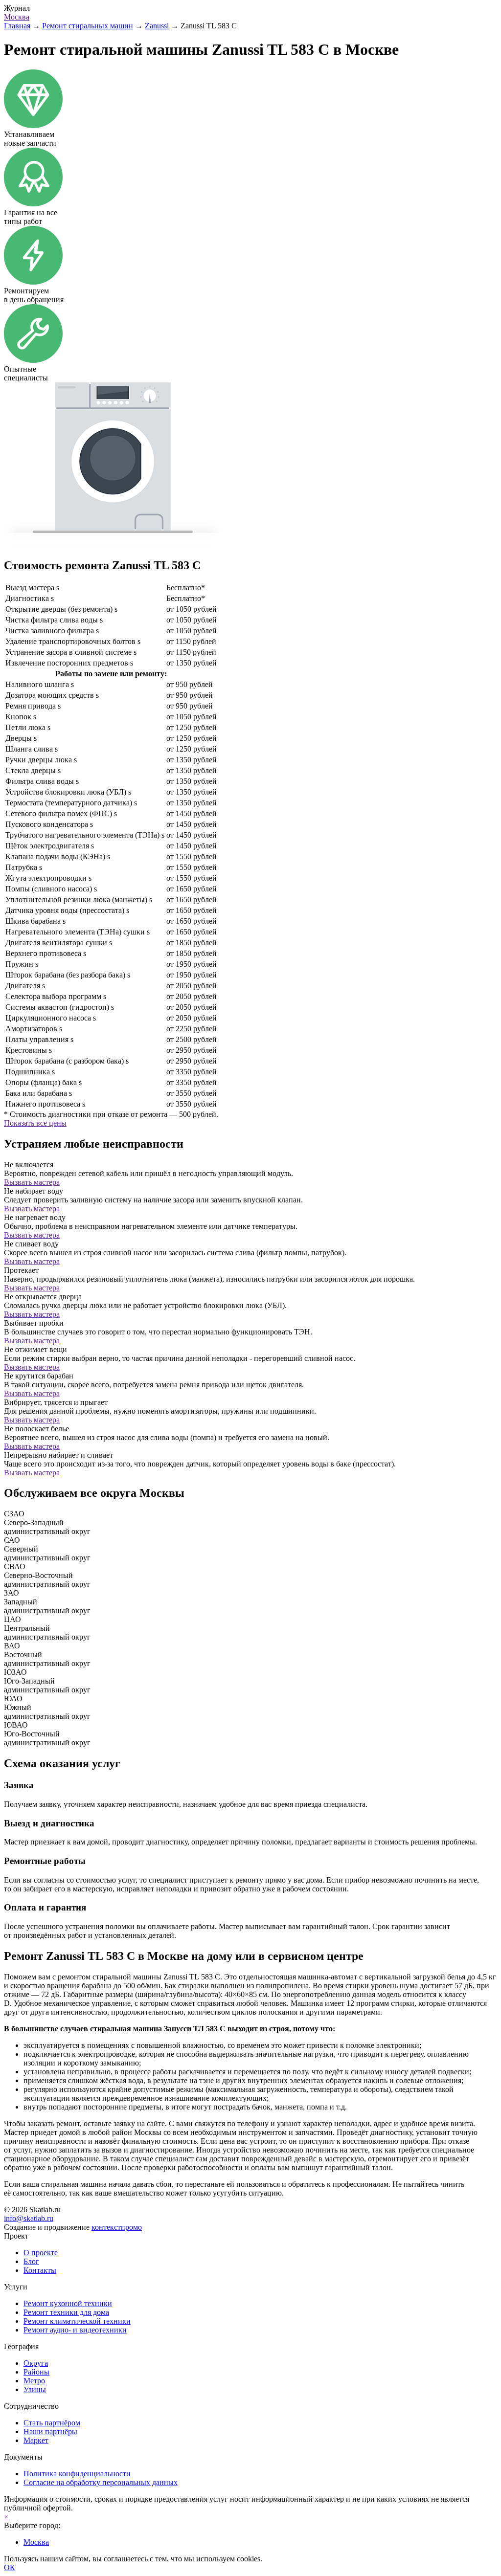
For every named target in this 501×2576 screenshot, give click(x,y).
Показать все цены (35, 1123)
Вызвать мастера (32, 1182)
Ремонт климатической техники (77, 2321)
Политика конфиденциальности (77, 2474)
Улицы (35, 2389)
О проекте (41, 2253)
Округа (36, 2363)
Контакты (40, 2270)
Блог (31, 2261)
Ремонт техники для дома (66, 2312)
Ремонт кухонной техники (68, 2303)
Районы (36, 2372)
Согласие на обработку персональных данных (101, 2482)
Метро (34, 2381)
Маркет (36, 2440)
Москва (17, 17)
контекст (117, 2227)
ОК (10, 2567)
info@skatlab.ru (29, 2218)
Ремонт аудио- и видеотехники (75, 2330)
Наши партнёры (50, 2432)
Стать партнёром (52, 2423)
